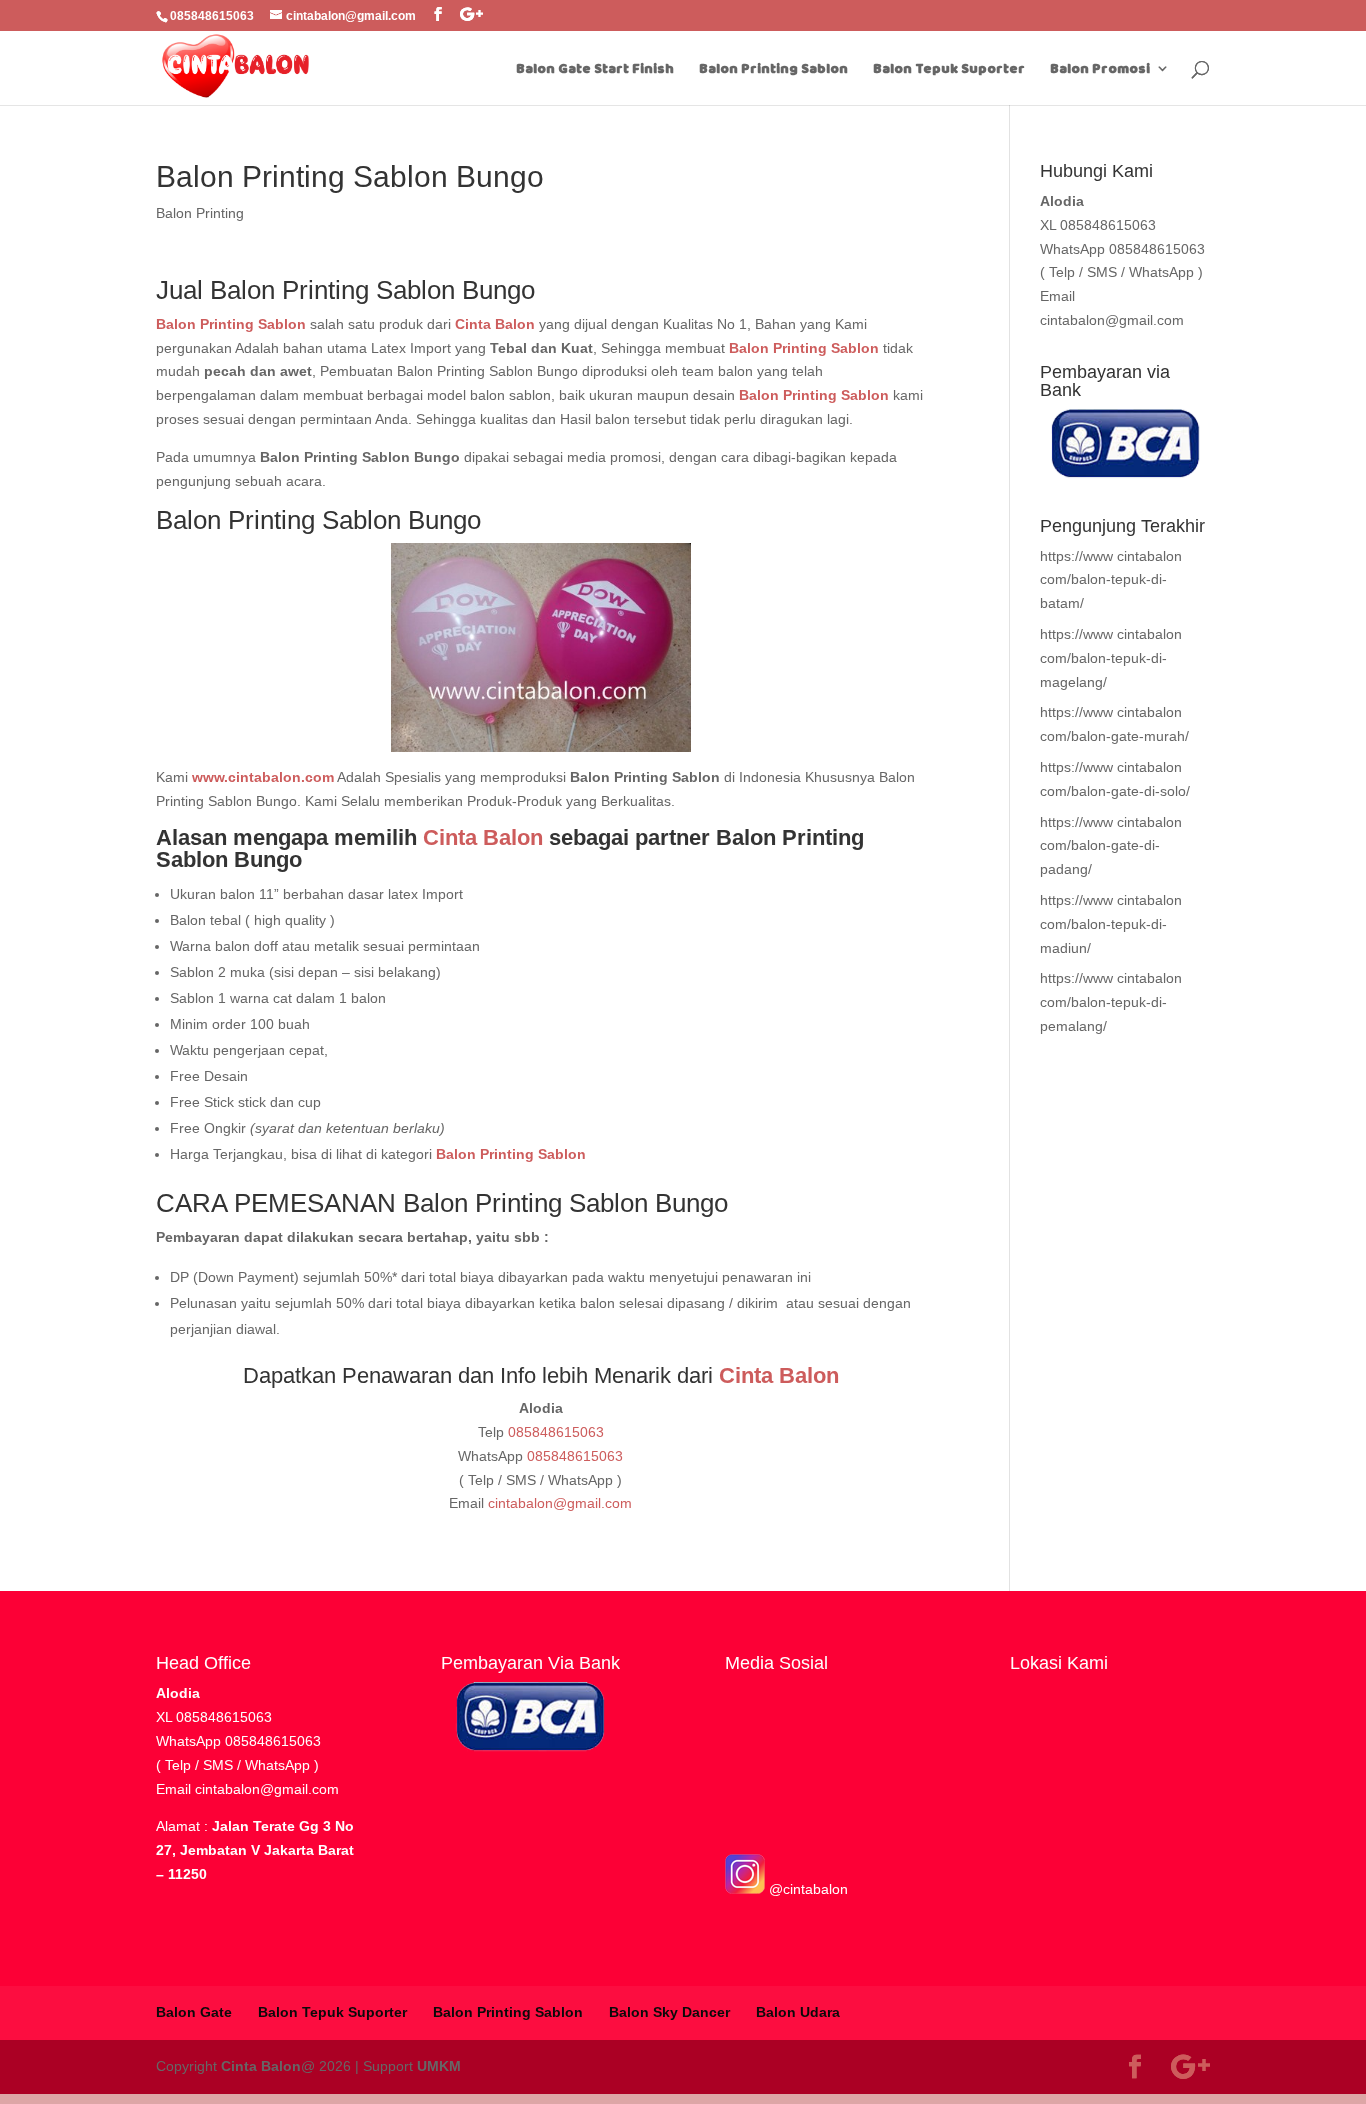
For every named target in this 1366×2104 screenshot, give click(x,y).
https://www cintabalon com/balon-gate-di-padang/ (1111, 846)
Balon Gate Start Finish (595, 69)
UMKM (439, 2066)
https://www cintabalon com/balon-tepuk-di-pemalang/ (1111, 1002)
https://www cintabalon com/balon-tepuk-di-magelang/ (1111, 658)
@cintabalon (806, 1889)
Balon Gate (194, 2012)
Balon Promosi (1100, 69)
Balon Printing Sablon (773, 69)
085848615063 (556, 1432)
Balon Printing (200, 213)
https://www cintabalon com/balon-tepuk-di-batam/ (1111, 580)
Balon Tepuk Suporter (949, 69)
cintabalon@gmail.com (560, 1503)
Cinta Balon (483, 837)
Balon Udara (798, 2012)
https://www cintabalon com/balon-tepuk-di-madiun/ (1111, 924)
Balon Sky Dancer (669, 2012)
